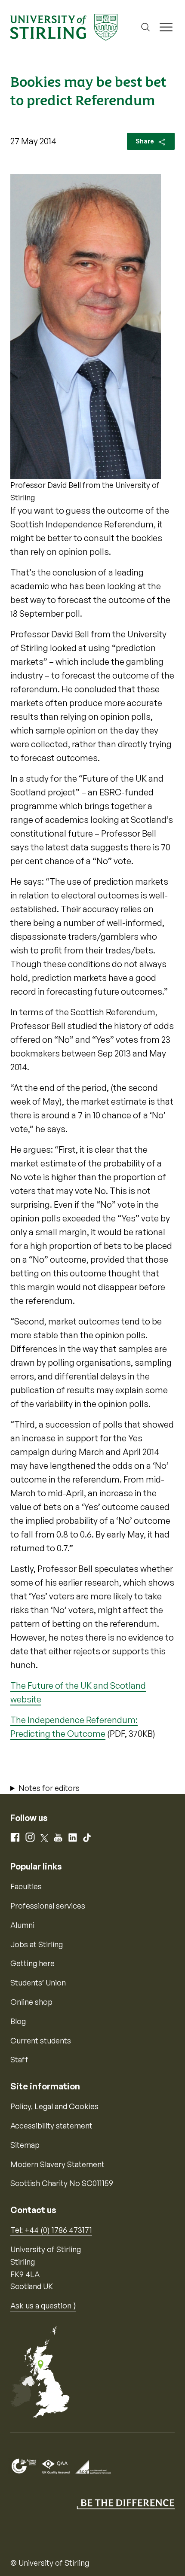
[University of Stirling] (64, 26)
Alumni (22, 1925)
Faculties (26, 1886)
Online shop (31, 2002)
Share (145, 141)
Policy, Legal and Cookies (54, 2106)
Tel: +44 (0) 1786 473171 (51, 2230)
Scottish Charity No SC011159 (62, 2183)
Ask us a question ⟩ (43, 2305)
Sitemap (25, 2145)
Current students (41, 2040)
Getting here (32, 1963)
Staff (19, 2059)
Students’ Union (38, 1982)
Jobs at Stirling (37, 1944)
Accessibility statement (51, 2125)
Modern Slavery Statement (57, 2164)
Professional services (48, 1906)
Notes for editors (49, 1788)
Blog (18, 2021)
